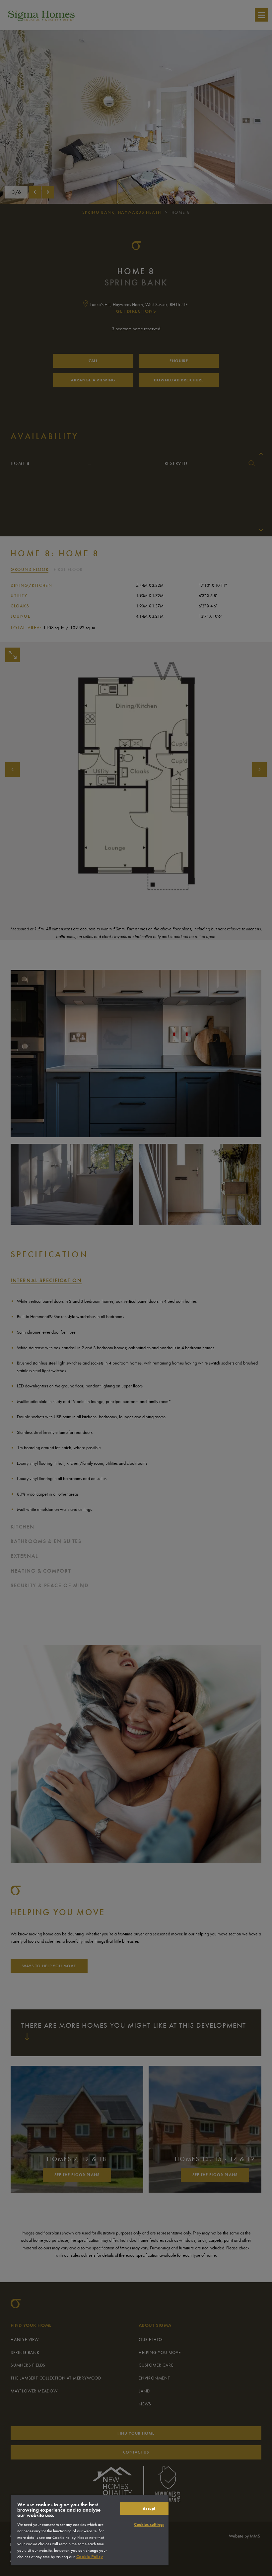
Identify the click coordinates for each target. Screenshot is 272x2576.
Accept (149, 2508)
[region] (90, 2530)
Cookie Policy (90, 2557)
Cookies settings (149, 2524)
